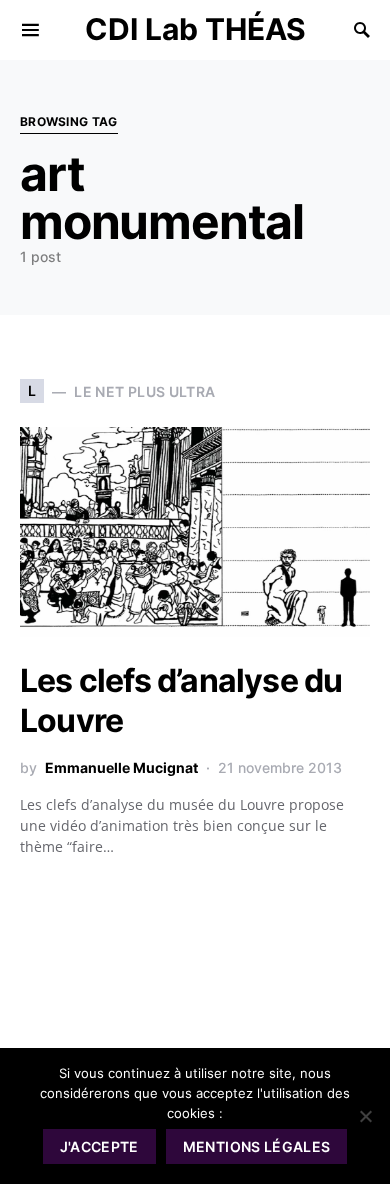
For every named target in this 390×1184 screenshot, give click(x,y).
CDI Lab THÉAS (195, 29)
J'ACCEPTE (99, 1146)
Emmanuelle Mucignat (121, 767)
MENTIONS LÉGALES (257, 1146)
